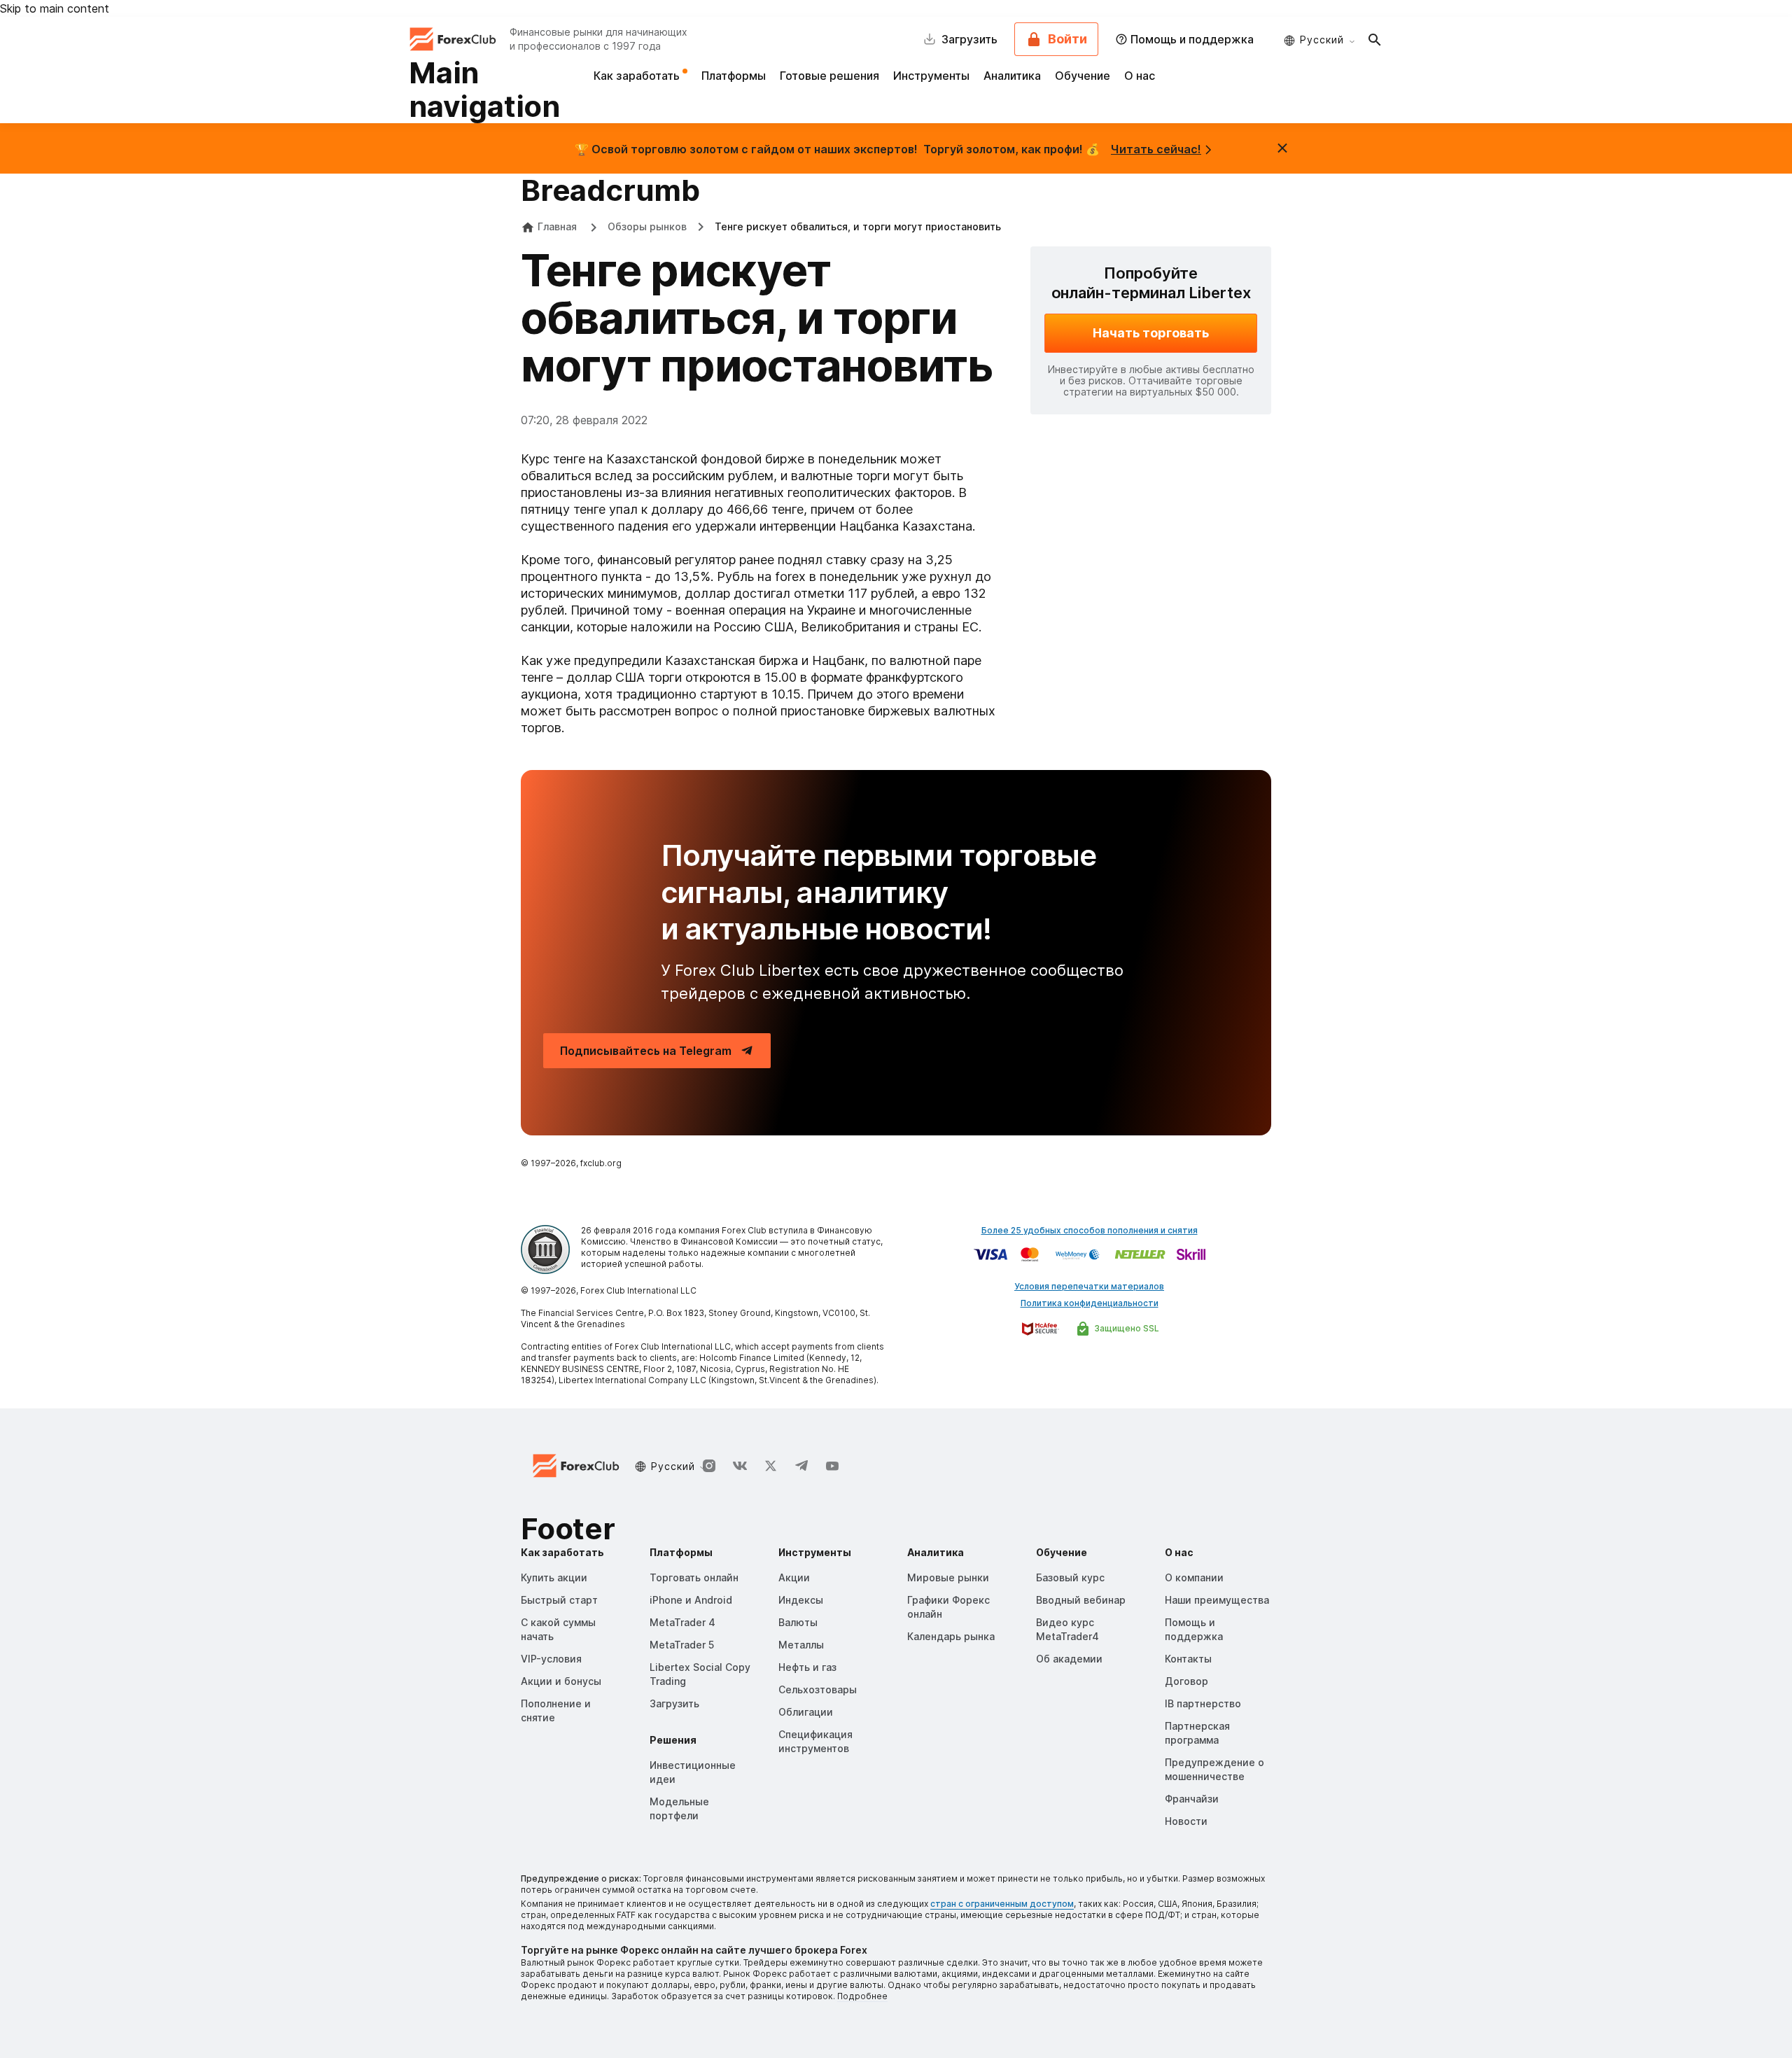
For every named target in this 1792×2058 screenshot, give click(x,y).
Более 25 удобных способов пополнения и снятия (1090, 1230)
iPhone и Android (691, 1600)
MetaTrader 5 (682, 1645)
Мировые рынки (948, 1577)
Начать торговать (1151, 333)
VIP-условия (551, 1659)
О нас (1140, 76)
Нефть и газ (807, 1667)
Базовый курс (1070, 1577)
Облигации (806, 1712)
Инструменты (931, 76)
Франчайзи (1192, 1799)
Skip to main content (55, 8)
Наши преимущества (1217, 1600)
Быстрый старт (559, 1600)
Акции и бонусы (561, 1681)
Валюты (798, 1622)
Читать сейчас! (1156, 149)
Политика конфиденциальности (1090, 1303)
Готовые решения (829, 76)
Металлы (801, 1645)
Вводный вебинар (1081, 1600)
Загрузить (674, 1703)
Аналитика (1012, 76)
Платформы (734, 76)
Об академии (1069, 1659)
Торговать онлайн (694, 1577)
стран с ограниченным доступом (1002, 1904)
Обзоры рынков (647, 226)
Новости (1186, 1821)
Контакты (1188, 1659)
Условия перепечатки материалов (1089, 1286)
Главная (557, 226)
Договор (1186, 1681)
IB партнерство (1203, 1703)
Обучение (1083, 76)
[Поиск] (1375, 39)
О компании (1194, 1577)
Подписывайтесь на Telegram (646, 1051)
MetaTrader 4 (682, 1622)
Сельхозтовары (818, 1689)
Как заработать (638, 76)
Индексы (801, 1600)
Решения (673, 1740)
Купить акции (554, 1577)
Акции (794, 1577)
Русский (1322, 40)
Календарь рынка (951, 1636)
